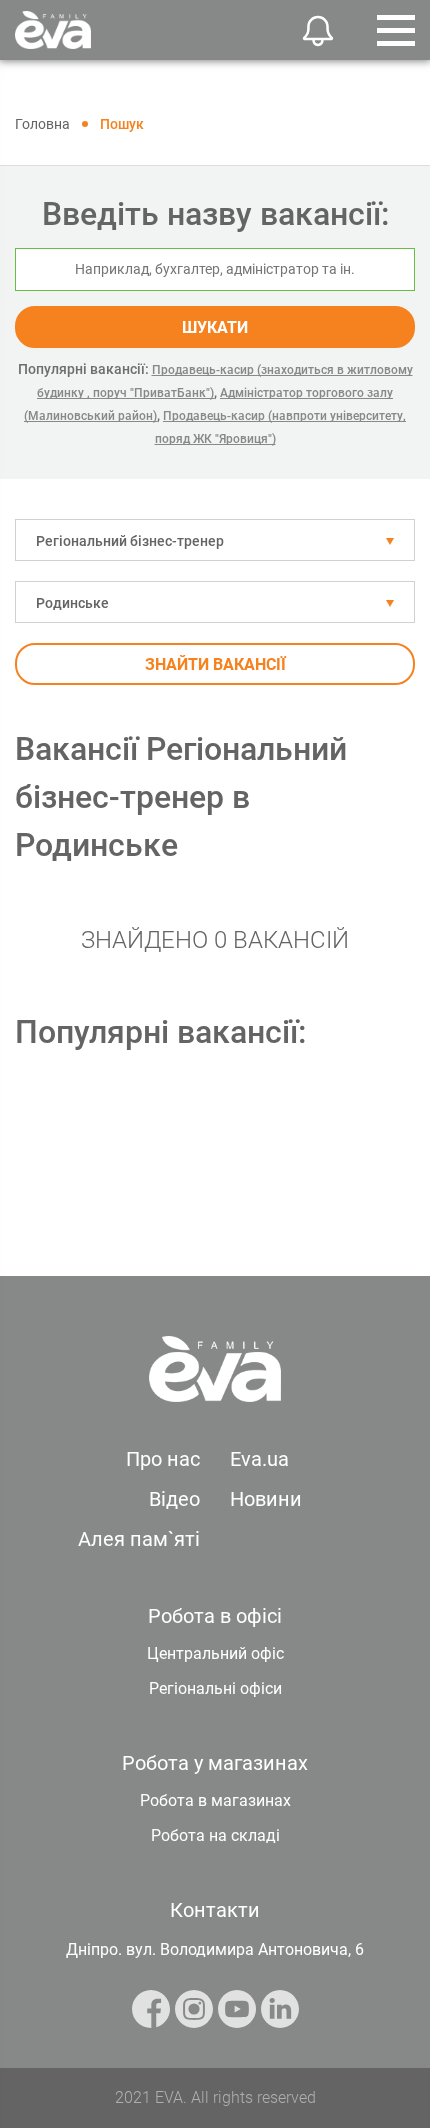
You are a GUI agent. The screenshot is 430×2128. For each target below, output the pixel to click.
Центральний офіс (215, 1653)
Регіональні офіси (215, 1688)
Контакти (215, 1910)
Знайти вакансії (215, 664)
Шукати (215, 327)
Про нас (163, 1459)
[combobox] (215, 540)
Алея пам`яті (139, 1539)
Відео (174, 1499)
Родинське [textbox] (72, 603)
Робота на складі (215, 1835)
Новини (266, 1499)
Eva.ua (259, 1459)
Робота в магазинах (215, 1800)
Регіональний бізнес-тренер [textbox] (130, 541)
